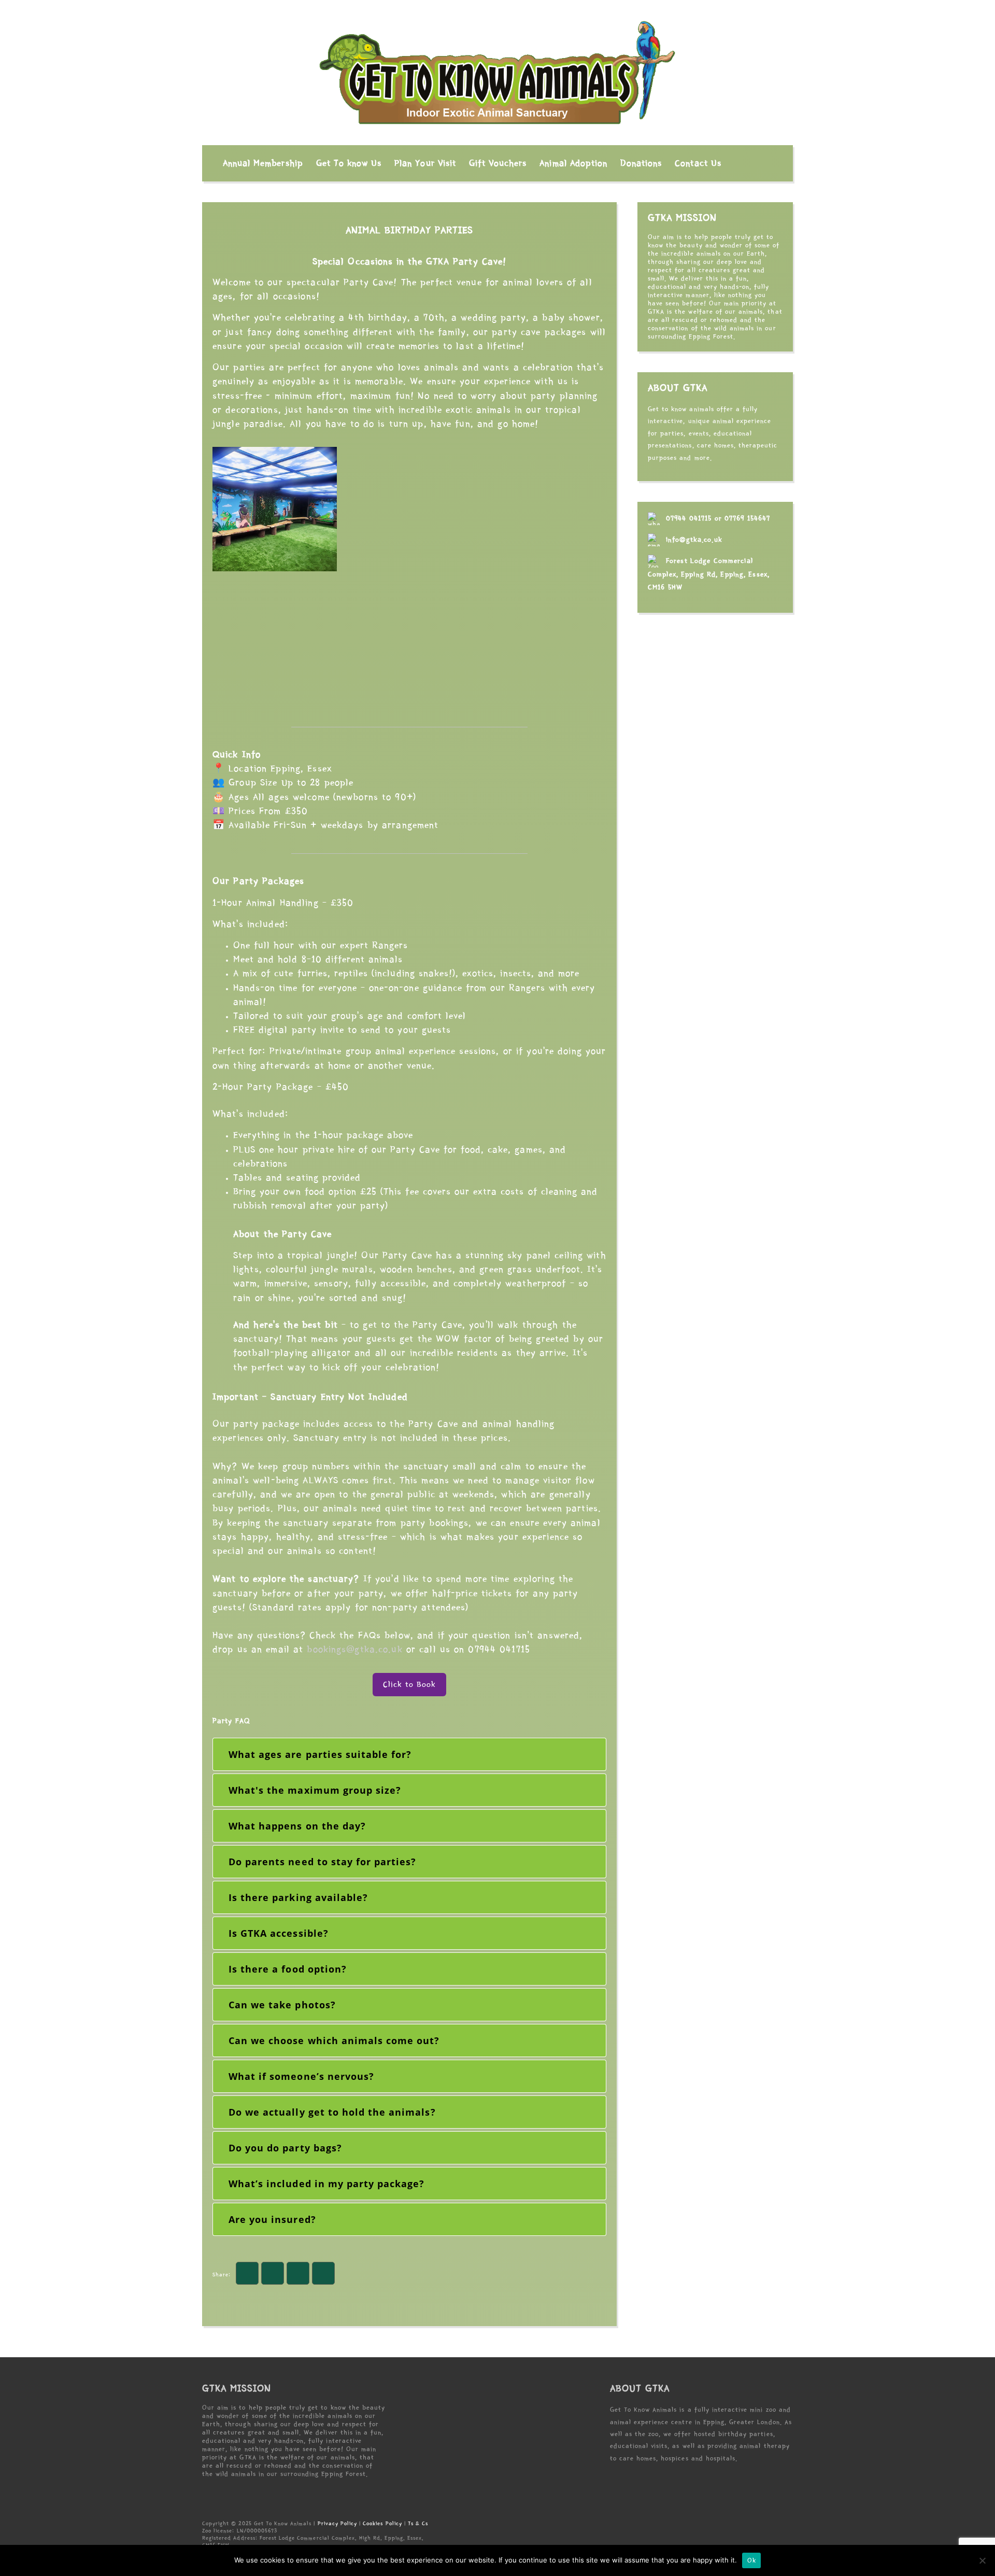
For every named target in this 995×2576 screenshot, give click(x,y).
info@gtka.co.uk (694, 540)
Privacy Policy (338, 2523)
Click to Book (410, 1684)
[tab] (409, 1754)
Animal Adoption (573, 163)
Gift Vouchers (498, 163)
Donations (641, 163)
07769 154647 (747, 518)
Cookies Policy (382, 2523)
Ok (751, 2561)
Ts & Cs (418, 2523)
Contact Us (698, 163)
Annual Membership (263, 163)
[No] (982, 2560)
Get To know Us (349, 163)
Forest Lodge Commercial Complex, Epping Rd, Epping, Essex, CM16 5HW (709, 574)
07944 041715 (689, 518)
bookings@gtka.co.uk (354, 1649)
